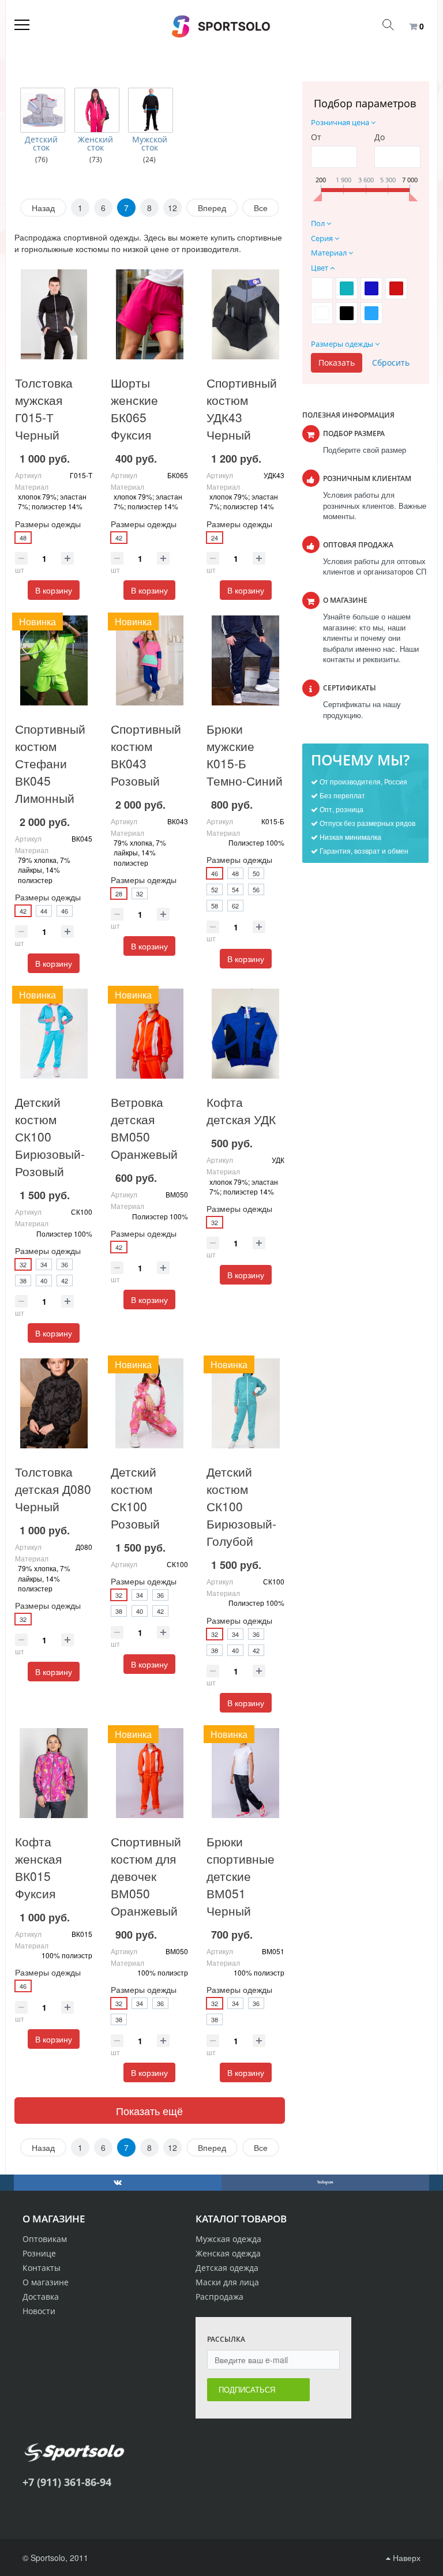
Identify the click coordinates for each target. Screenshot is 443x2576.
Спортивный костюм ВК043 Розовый (146, 754)
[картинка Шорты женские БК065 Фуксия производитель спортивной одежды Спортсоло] (149, 314)
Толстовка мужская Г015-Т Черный (44, 408)
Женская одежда (228, 2253)
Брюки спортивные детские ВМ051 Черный (241, 1876)
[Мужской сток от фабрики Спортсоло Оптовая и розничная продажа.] (151, 110)
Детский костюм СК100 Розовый (135, 1497)
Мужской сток (150, 144)
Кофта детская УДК (241, 1110)
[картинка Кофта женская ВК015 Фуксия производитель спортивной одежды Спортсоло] (54, 1773)
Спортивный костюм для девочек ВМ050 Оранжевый (146, 1876)
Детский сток (41, 144)
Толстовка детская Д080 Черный (53, 1489)
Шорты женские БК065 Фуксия (134, 408)
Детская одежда (227, 2268)
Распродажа (219, 2297)
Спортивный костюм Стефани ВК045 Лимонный (50, 763)
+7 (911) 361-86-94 (67, 2482)
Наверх (406, 2558)
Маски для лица (227, 2282)
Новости (39, 2311)
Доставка (41, 2297)
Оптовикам (45, 2239)
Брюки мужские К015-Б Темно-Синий (245, 754)
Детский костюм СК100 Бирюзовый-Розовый (50, 1136)
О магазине (46, 2282)
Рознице (39, 2253)
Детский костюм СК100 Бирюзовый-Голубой (241, 1506)
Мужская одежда (228, 2239)
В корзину (54, 590)
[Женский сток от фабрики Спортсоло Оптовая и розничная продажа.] (97, 110)
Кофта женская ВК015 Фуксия (38, 1867)
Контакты (42, 2268)
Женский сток (95, 144)
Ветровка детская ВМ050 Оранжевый (144, 1128)
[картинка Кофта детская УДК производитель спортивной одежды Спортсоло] (245, 1034)
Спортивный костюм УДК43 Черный (242, 408)
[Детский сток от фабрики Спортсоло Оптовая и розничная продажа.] (43, 110)
